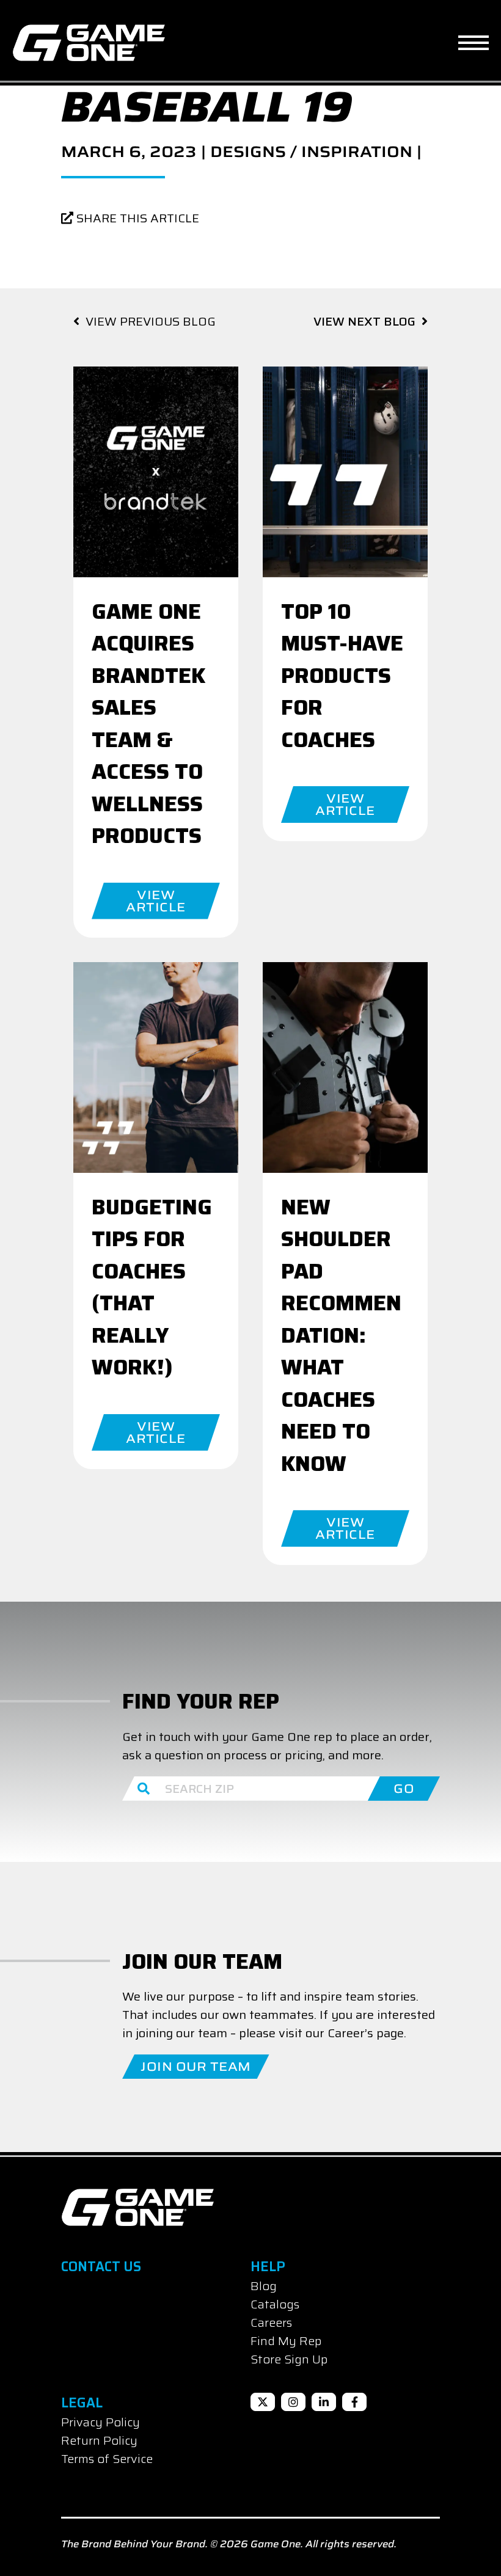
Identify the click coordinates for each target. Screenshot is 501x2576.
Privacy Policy (101, 2422)
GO (404, 1789)
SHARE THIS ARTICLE (136, 218)
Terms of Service (107, 2459)
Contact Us (101, 2267)
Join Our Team (196, 2067)
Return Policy (99, 2440)
